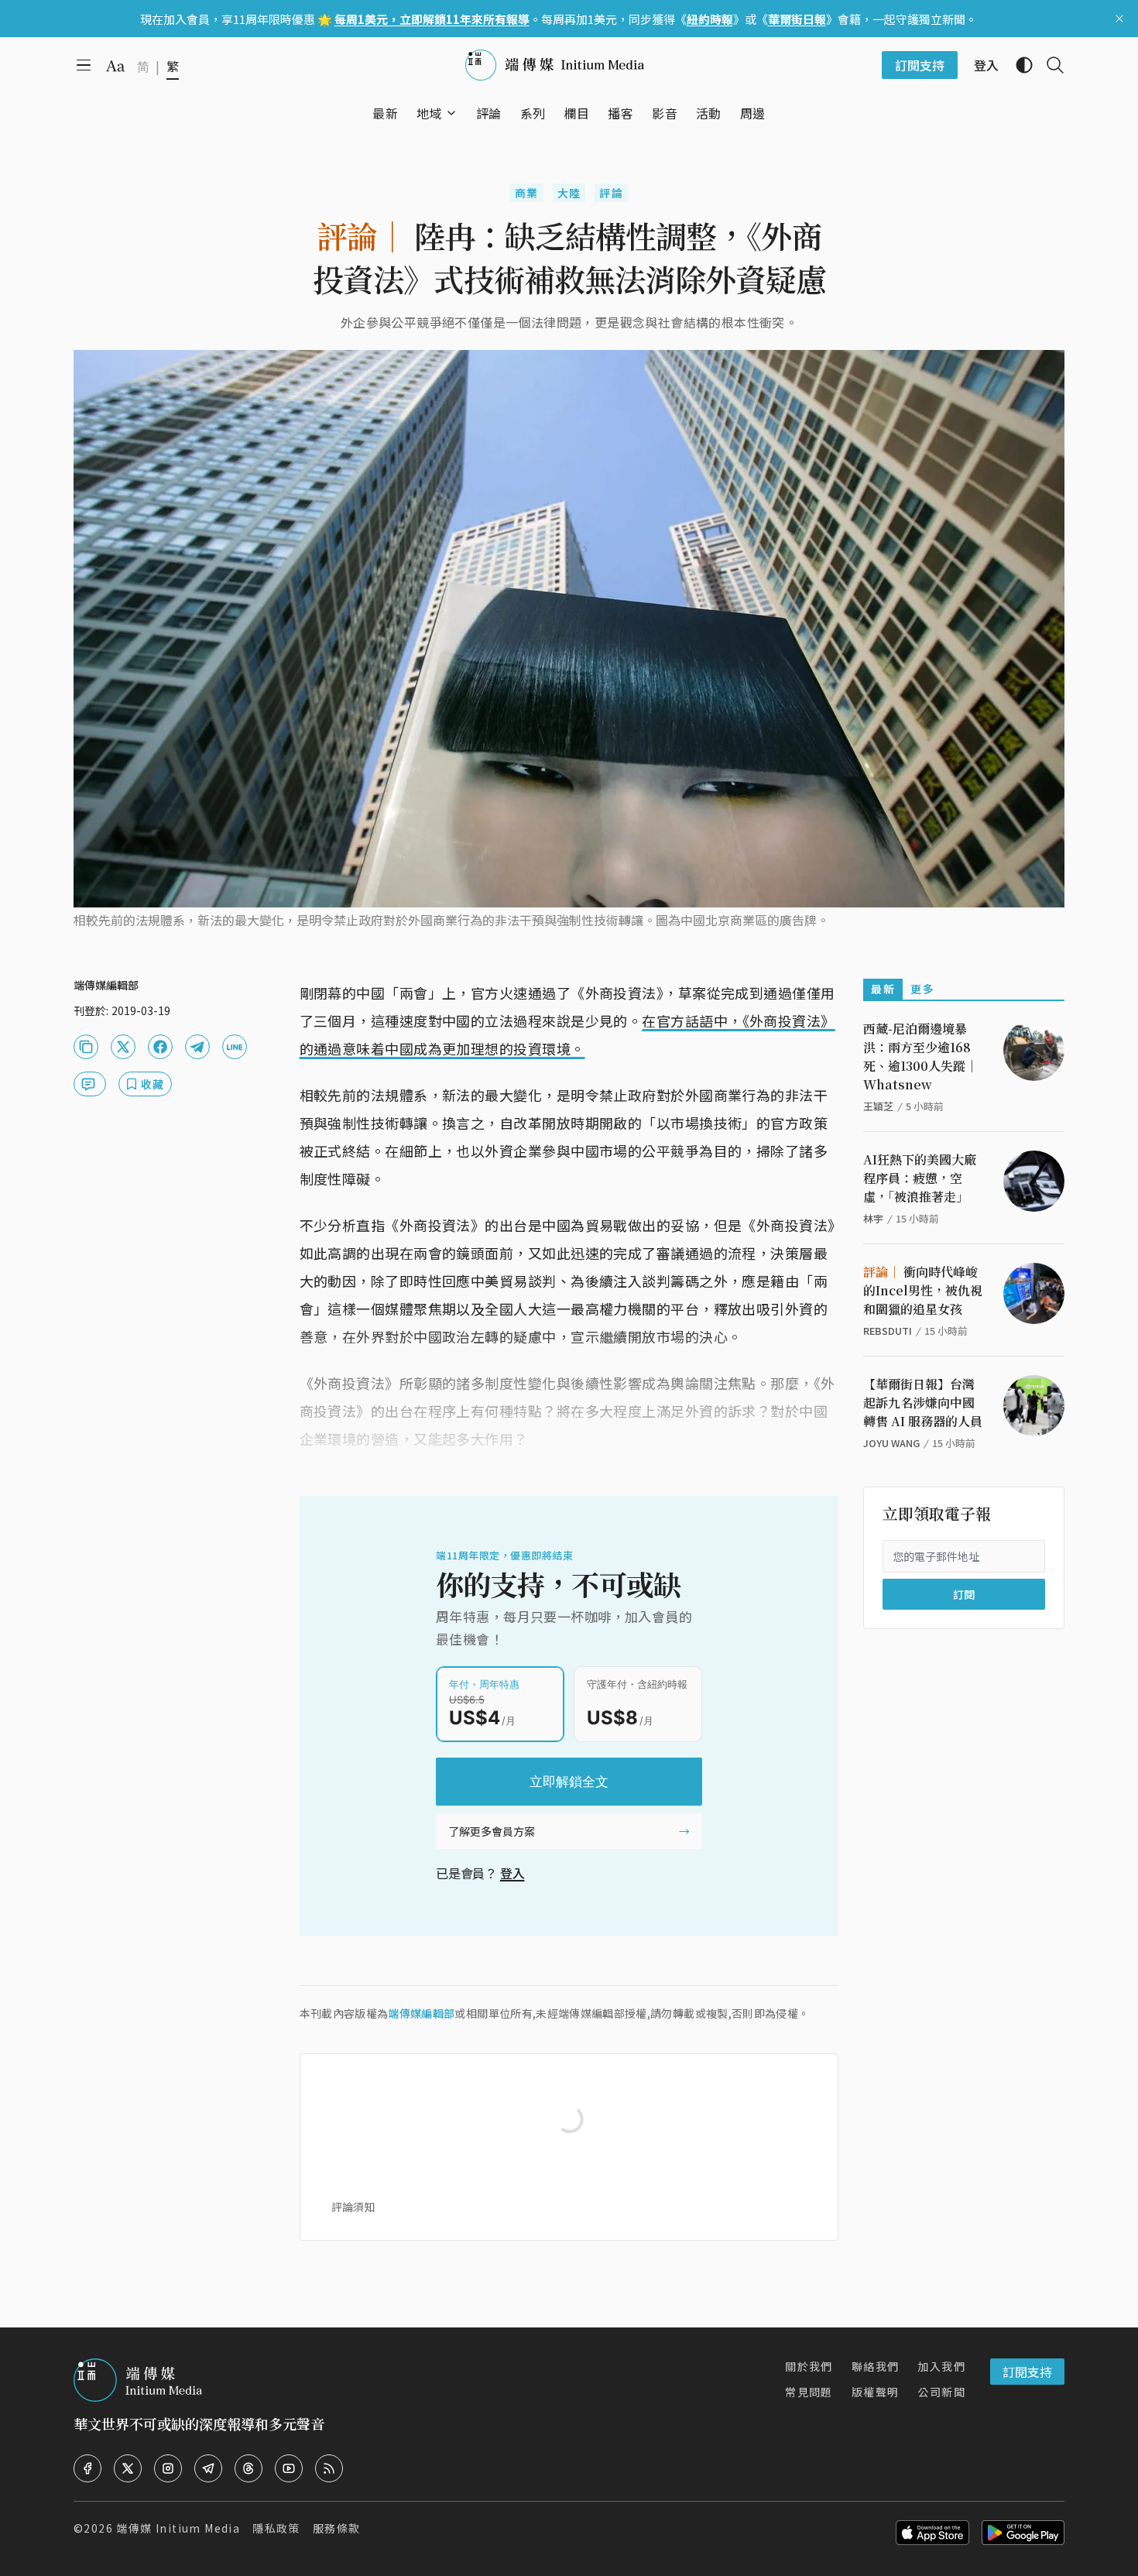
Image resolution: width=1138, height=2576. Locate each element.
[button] (429, 113)
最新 (883, 989)
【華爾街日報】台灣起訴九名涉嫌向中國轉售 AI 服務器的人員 (923, 1403)
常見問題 (809, 2392)
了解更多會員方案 (492, 1831)
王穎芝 (878, 1106)
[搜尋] (1049, 65)
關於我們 (809, 2366)
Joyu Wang (891, 1443)
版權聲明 (876, 2392)
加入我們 (941, 2366)
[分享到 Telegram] (197, 1047)
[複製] (86, 1047)
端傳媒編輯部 (421, 2013)
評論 (611, 193)
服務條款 (337, 2528)
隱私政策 (276, 2528)
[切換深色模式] (1018, 65)
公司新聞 (941, 2392)
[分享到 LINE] (235, 1047)
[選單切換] (451, 113)
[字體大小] (115, 66)
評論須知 (353, 2207)
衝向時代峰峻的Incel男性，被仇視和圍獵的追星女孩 (923, 1290)
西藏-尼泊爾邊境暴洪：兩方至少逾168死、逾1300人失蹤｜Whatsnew (920, 1056)
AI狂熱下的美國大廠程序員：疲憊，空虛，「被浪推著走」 (920, 1178)
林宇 (873, 1218)
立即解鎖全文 (569, 1782)
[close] (1119, 19)
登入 (512, 1873)
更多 (922, 989)
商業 (527, 193)
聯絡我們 (876, 2366)
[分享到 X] (123, 1047)
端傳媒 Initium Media (178, 2528)
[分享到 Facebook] (160, 1047)
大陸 (569, 193)
